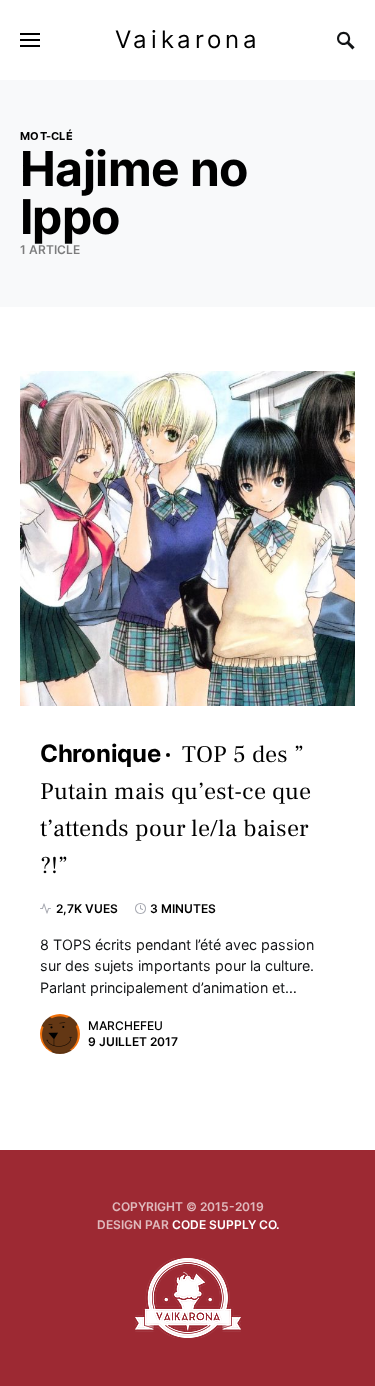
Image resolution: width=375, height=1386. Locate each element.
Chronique (100, 753)
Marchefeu (125, 1025)
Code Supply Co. (225, 1224)
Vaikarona (187, 39)
